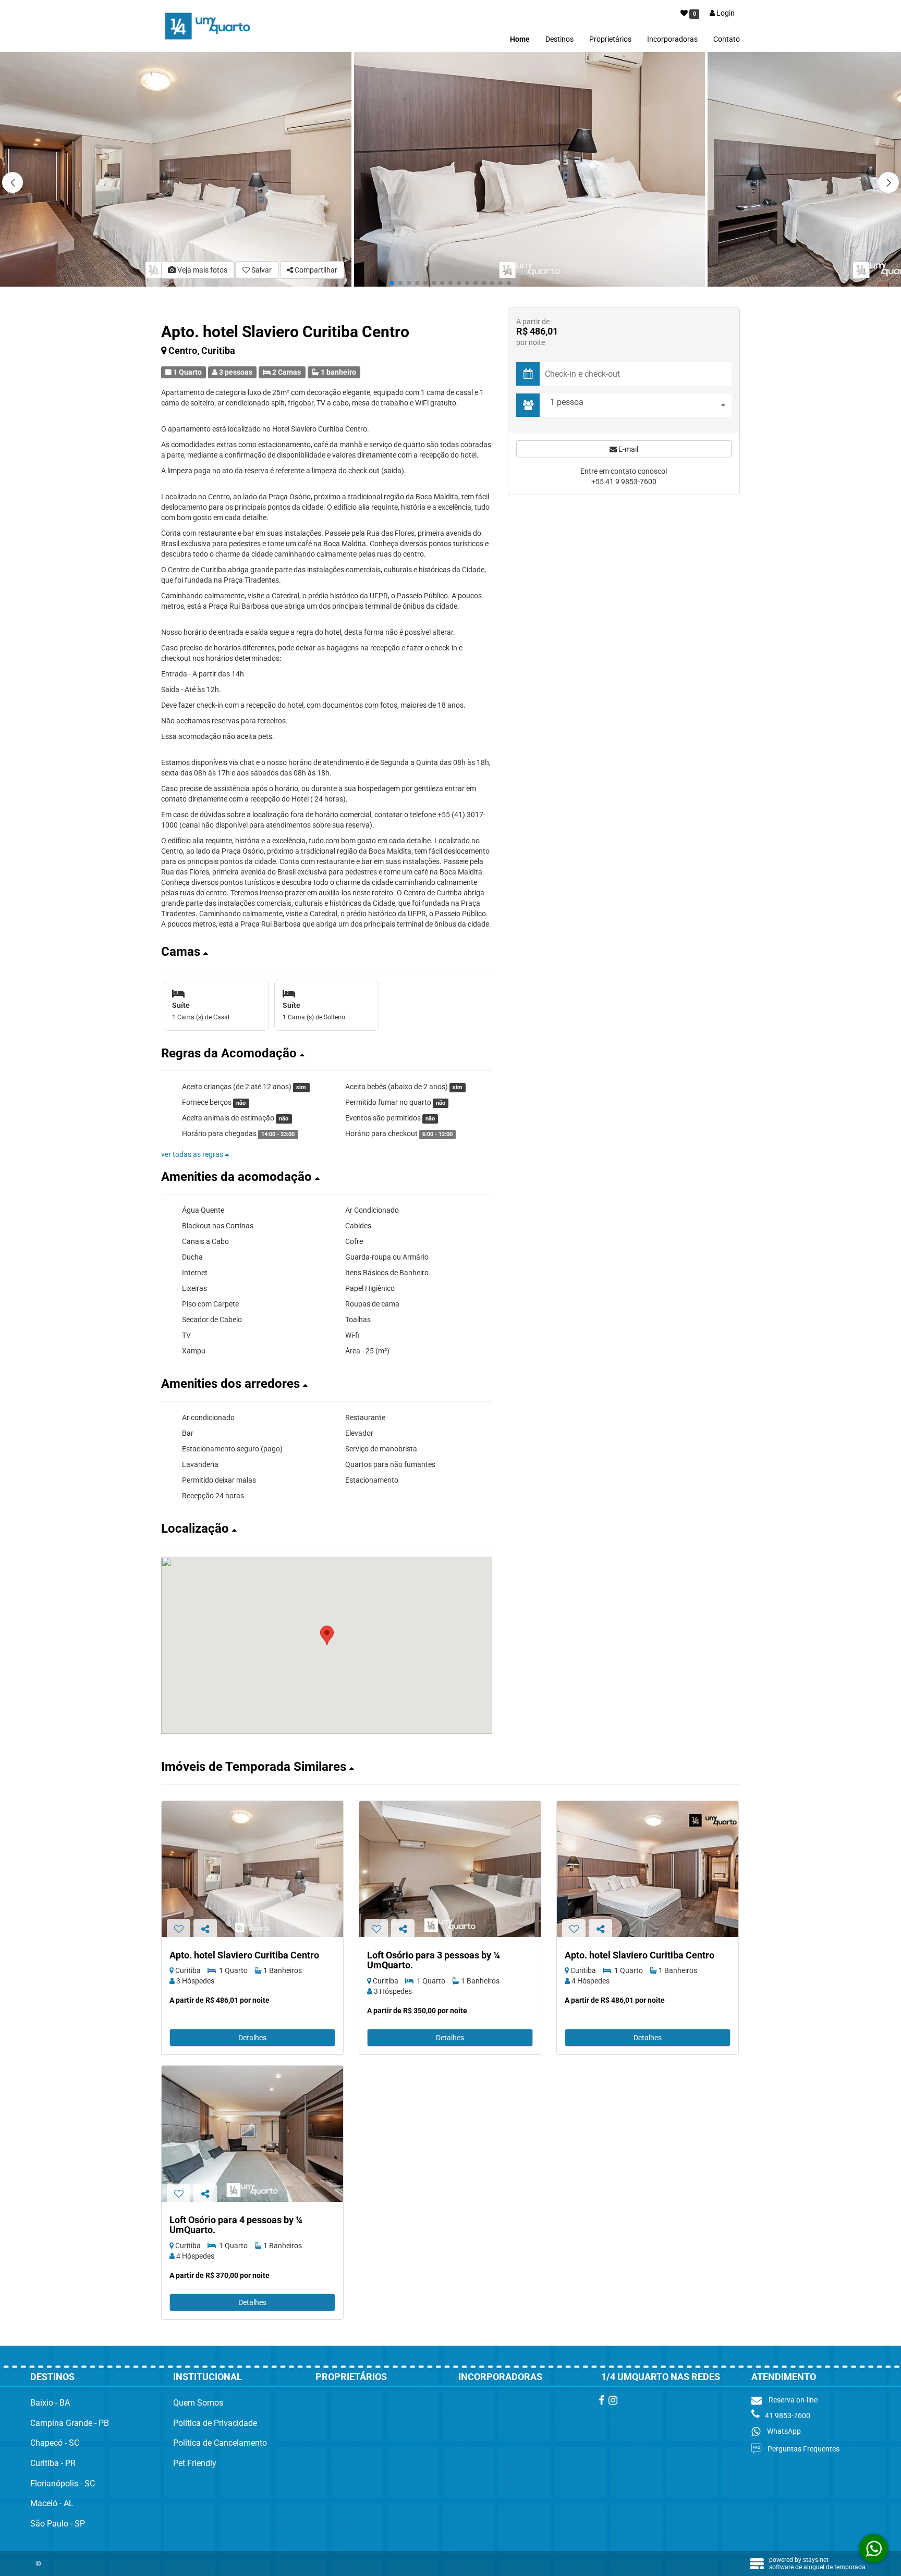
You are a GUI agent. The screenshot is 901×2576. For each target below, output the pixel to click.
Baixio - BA (50, 2403)
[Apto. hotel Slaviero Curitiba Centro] (252, 1869)
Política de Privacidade (215, 2423)
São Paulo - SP (58, 2524)
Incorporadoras (672, 39)
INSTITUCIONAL (208, 2377)
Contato (727, 39)
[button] (888, 182)
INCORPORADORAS (500, 2377)
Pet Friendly (195, 2463)
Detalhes (252, 2038)
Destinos (559, 39)
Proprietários (610, 39)
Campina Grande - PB (70, 2423)
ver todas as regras (193, 1154)
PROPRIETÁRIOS (351, 2377)
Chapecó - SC (55, 2443)
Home (520, 39)
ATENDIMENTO (784, 2377)
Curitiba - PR (53, 2463)
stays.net (816, 2560)
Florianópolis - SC (63, 2483)
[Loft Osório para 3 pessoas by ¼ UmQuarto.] (450, 1869)
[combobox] (638, 405)
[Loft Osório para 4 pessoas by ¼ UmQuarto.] (252, 2134)
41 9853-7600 (788, 2415)
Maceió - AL (52, 2503)
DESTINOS (52, 2377)
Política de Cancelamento (220, 2443)
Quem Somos (198, 2403)
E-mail (628, 449)
